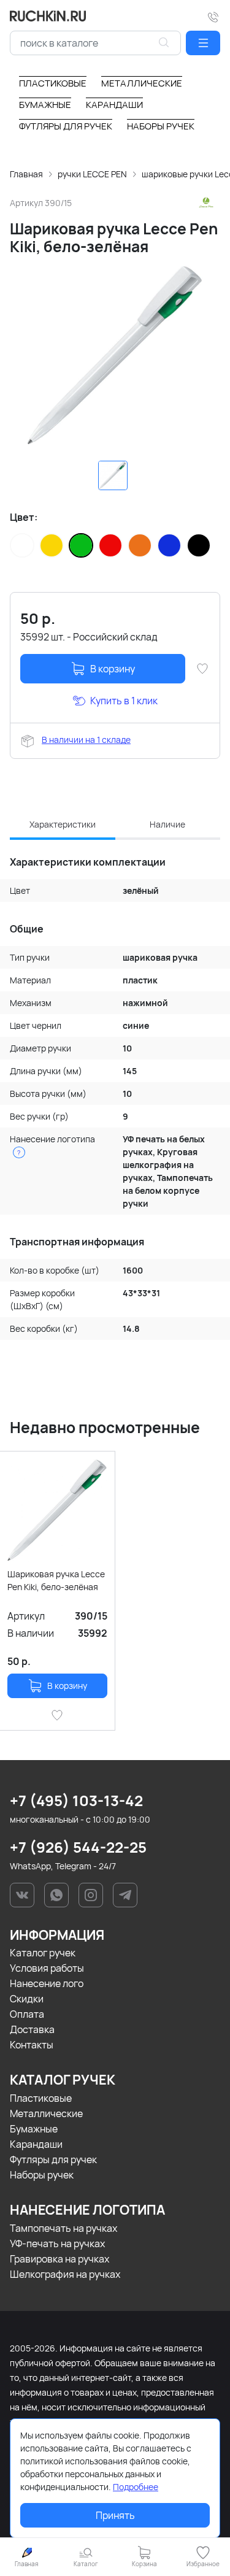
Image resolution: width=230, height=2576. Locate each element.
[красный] (110, 545)
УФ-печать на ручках (57, 2243)
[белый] (22, 545)
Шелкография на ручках (65, 2274)
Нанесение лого (47, 1983)
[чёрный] (199, 545)
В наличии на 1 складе (86, 740)
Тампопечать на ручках (63, 2228)
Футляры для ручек (53, 2159)
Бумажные (34, 2129)
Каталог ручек (43, 1953)
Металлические (46, 2113)
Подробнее (136, 2487)
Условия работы (47, 1968)
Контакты (32, 2045)
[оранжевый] (140, 545)
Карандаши (36, 2144)
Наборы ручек (42, 2175)
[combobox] (95, 43)
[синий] (169, 545)
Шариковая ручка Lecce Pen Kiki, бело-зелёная (56, 1580)
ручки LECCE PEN (92, 174)
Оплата (27, 2014)
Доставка (32, 2029)
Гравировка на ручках (59, 2259)
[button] (203, 43)
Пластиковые (41, 2098)
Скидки (27, 1999)
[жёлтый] (52, 545)
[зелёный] (81, 545)
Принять (115, 2515)
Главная (26, 174)
